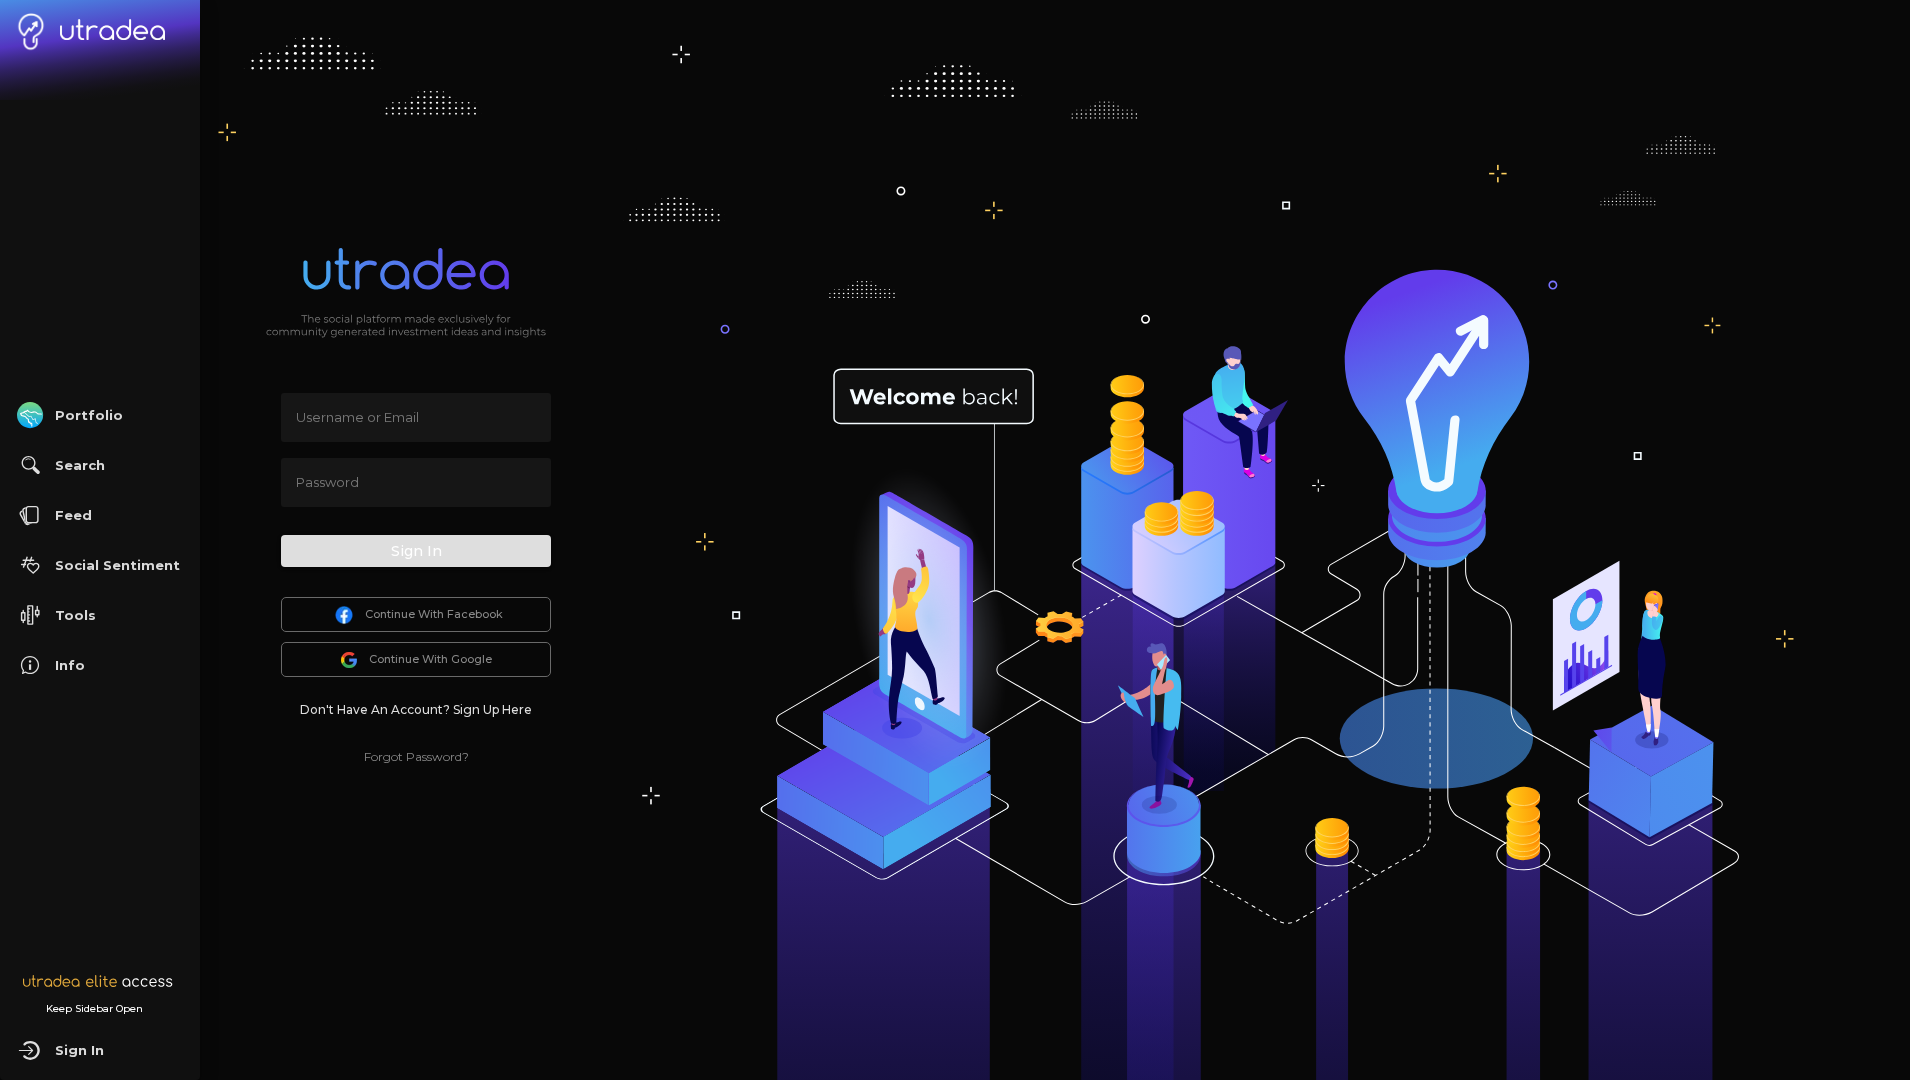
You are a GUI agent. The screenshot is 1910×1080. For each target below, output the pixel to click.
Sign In (416, 551)
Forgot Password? (416, 756)
